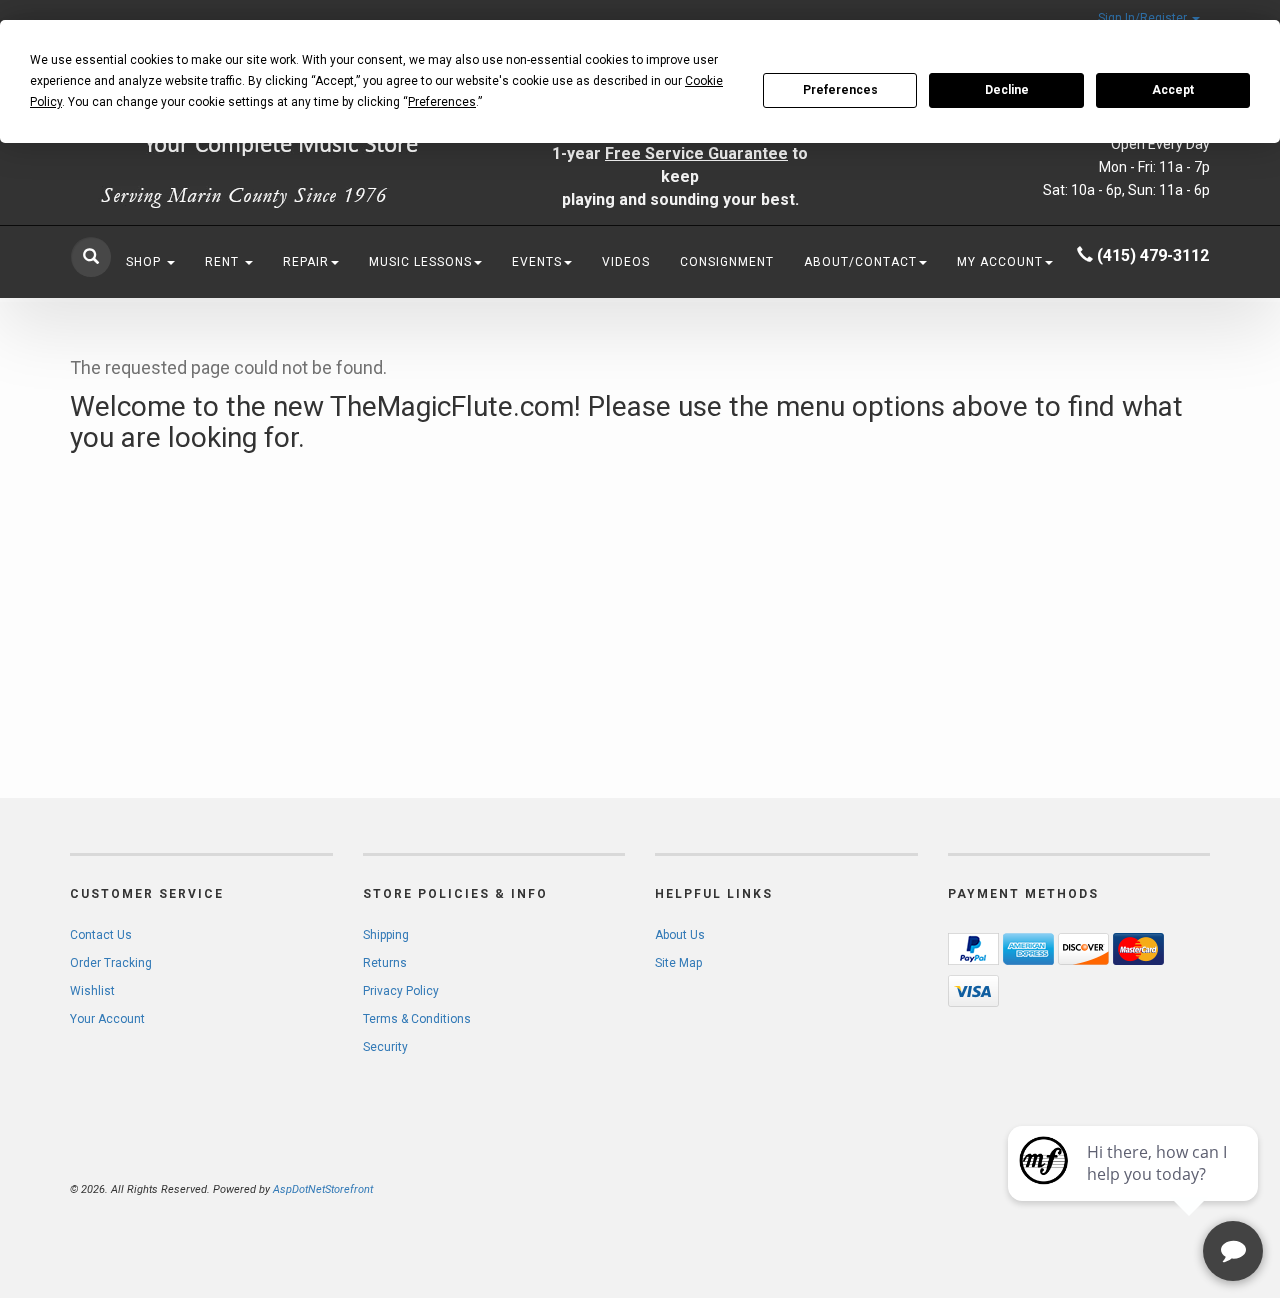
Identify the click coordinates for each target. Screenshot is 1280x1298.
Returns (385, 963)
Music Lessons (420, 262)
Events (537, 262)
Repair (306, 262)
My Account (1000, 262)
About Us (680, 935)
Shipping (386, 935)
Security (385, 1047)
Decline (1007, 90)
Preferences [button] (442, 102)
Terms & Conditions (417, 1019)
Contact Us (101, 935)
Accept (1173, 90)
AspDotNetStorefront (323, 1189)
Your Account (107, 1019)
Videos (626, 262)
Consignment (727, 262)
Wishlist (92, 991)
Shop (145, 262)
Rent (224, 262)
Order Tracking (111, 963)
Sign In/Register (1144, 18)
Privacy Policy (401, 991)
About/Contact (860, 262)
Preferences (840, 90)
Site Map (678, 963)
